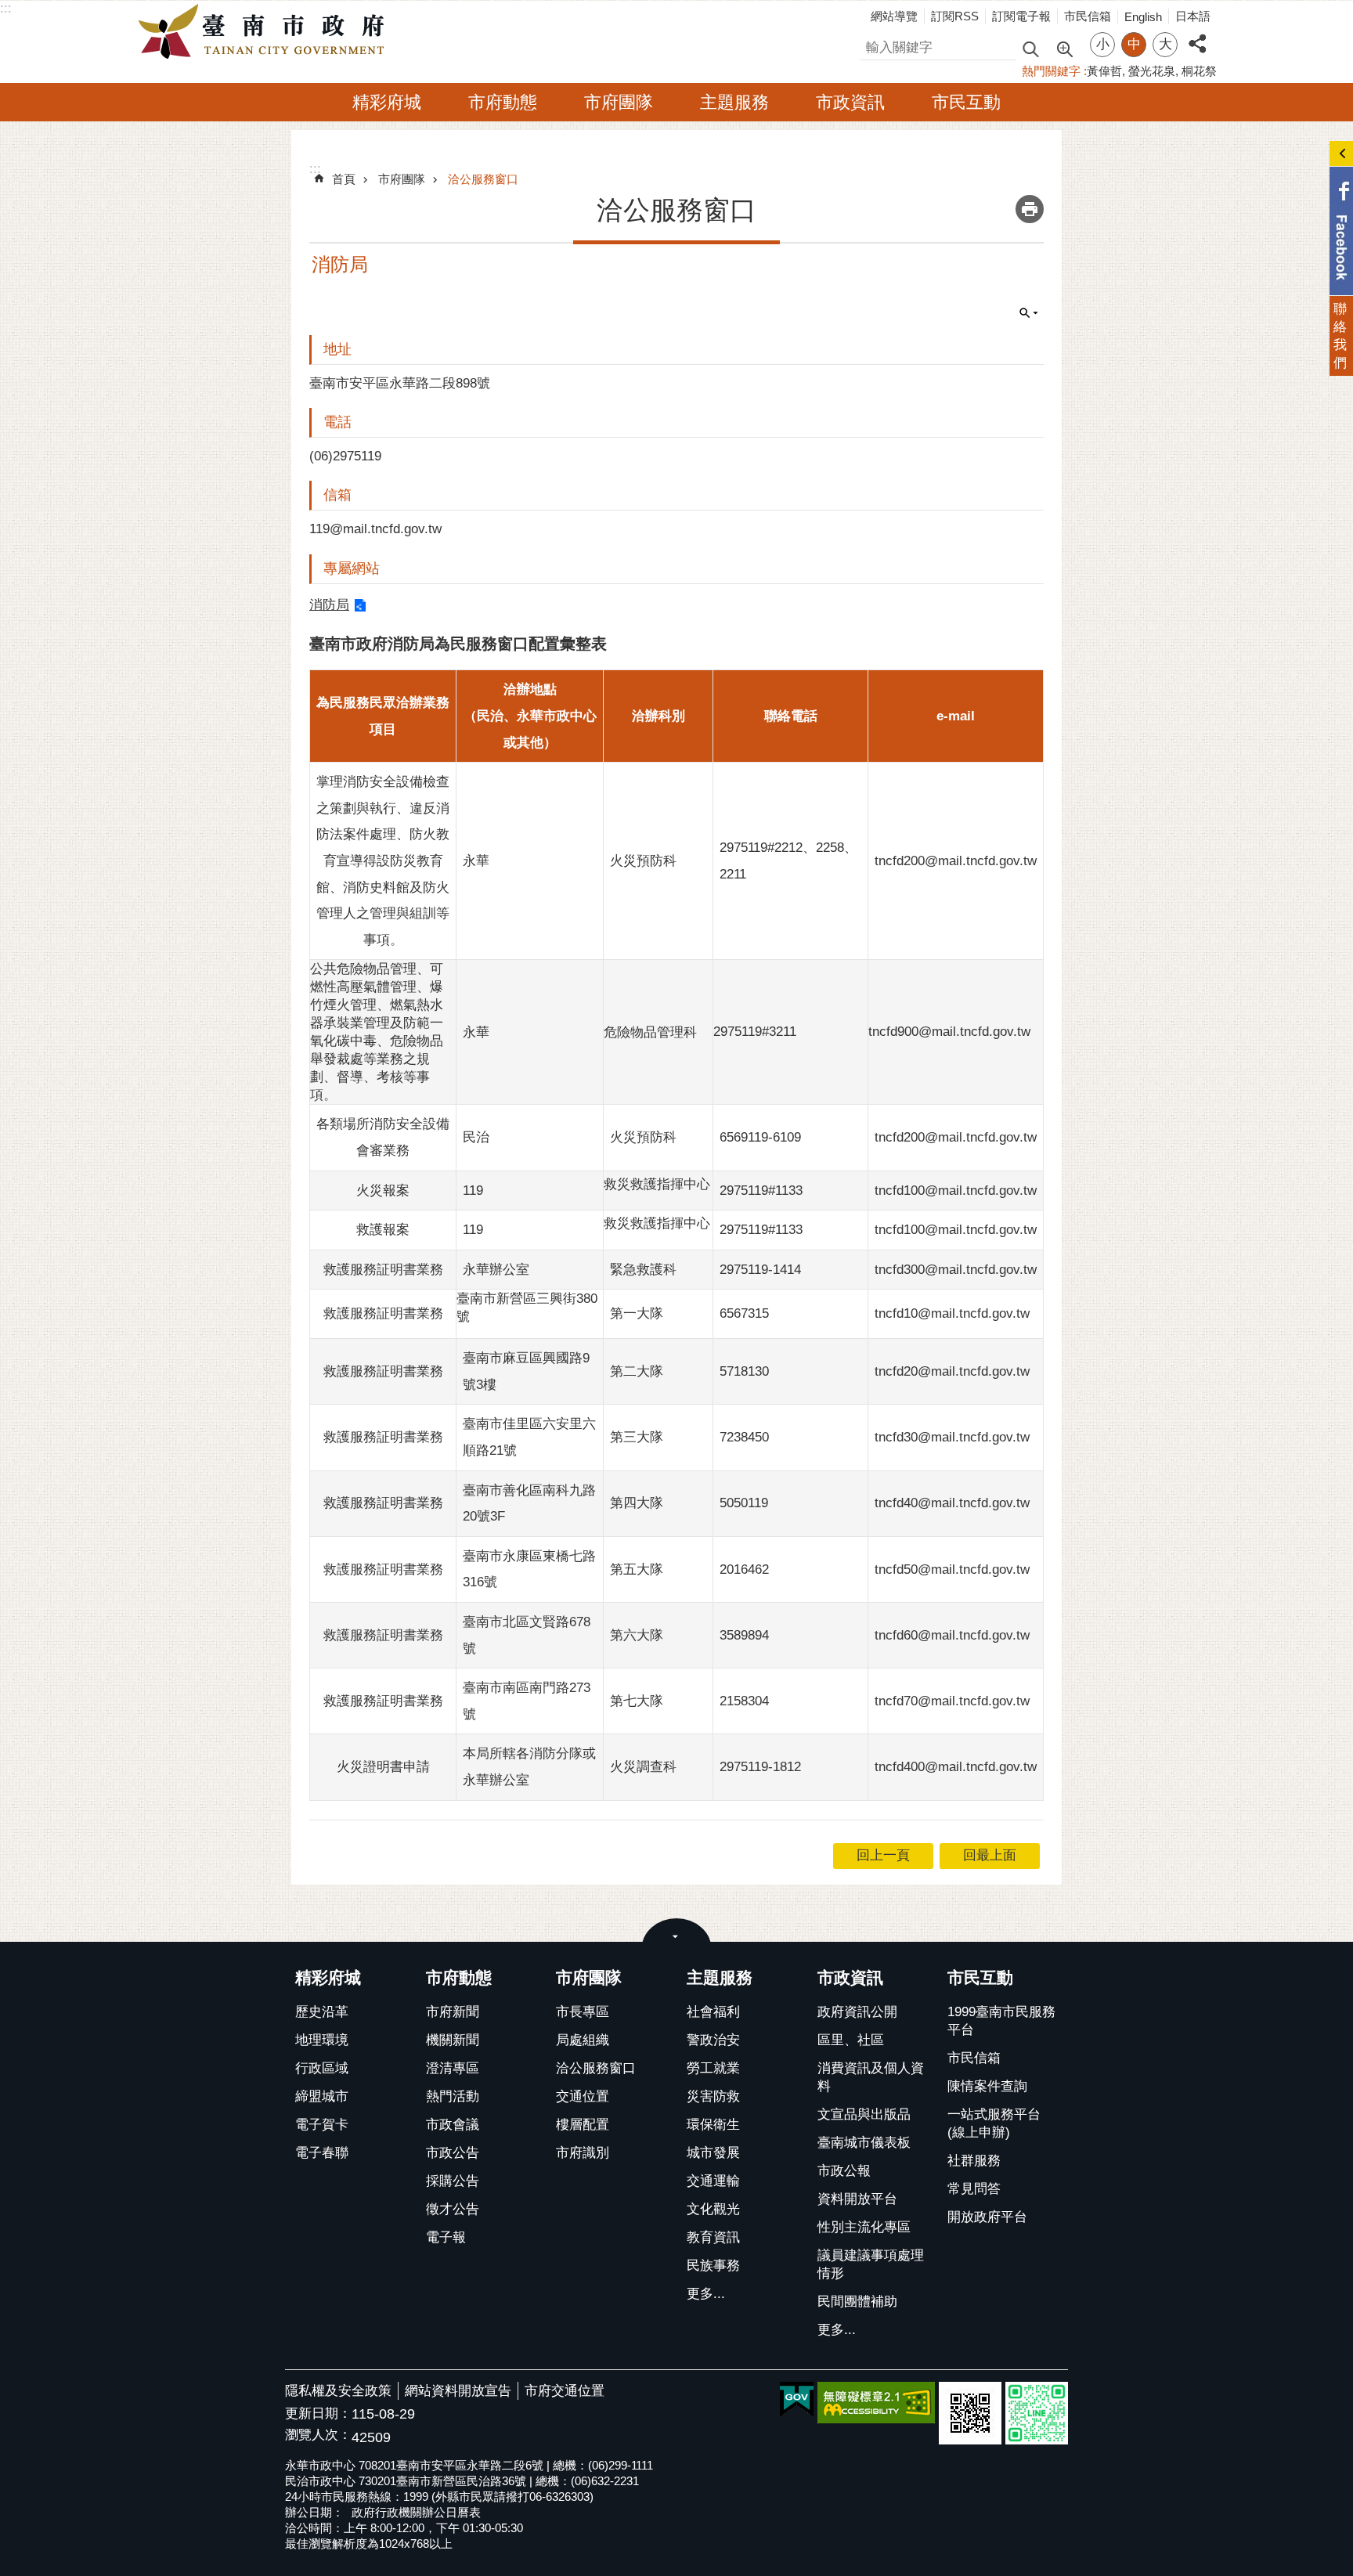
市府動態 (503, 102)
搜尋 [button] (1030, 48)
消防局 (329, 605)
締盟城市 (322, 2096)
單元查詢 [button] (1029, 313)
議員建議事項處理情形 (871, 2264)
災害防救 (713, 2096)
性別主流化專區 (864, 2227)
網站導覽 (894, 16)
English (1143, 17)
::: (6, 8)
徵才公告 (453, 2209)
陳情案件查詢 (987, 2086)
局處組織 (583, 2040)
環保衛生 (713, 2125)
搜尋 (873, 45)
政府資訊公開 (857, 2012)
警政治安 (713, 2040)
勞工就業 (713, 2068)
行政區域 (322, 2068)
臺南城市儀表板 (864, 2143)
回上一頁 (883, 1855)
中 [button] (1134, 44)
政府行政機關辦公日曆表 (416, 2512)
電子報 (446, 2237)
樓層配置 (583, 2125)
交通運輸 (713, 2181)
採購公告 (453, 2181)
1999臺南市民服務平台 (1001, 2021)
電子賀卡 (322, 2125)
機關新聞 (453, 2040)
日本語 (1193, 16)
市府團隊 (619, 102)
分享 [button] (1197, 35)
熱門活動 (453, 2096)
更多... (706, 2294)
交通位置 (583, 2096)
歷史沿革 (322, 2012)
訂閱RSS (955, 16)
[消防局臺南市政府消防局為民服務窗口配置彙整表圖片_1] (970, 2413)
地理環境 (322, 2040)
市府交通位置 (565, 2391)
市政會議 (453, 2125)
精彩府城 (387, 102)
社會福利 (713, 2012)
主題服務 (734, 102)
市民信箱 (1088, 16)
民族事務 (713, 2266)
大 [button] (1165, 44)
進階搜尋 (1064, 48)
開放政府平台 (987, 2217)
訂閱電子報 (1021, 16)
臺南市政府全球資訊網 (265, 32)
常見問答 (974, 2189)
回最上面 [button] (990, 1855)
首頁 (344, 179)
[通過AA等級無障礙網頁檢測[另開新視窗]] (876, 2403)
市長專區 (583, 2012)
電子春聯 (322, 2153)
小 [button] (1103, 44)
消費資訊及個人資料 (871, 2077)
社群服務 (974, 2161)
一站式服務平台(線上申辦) (994, 2123)
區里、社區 (851, 2040)
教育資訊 (713, 2237)
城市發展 (713, 2153)
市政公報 (844, 2171)
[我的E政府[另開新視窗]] (797, 2400)
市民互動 (966, 102)
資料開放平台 (857, 2199)
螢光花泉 (1152, 71)
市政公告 (453, 2153)
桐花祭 (1199, 71)
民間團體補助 (857, 2302)
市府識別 (583, 2153)
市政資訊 (850, 102)
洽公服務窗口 (483, 179)
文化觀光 (713, 2209)
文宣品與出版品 (864, 2114)
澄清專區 (453, 2068)
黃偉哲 (1104, 71)
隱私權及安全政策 (338, 2391)
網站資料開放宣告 (458, 2391)
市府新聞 (453, 2012)
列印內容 (1030, 209)
